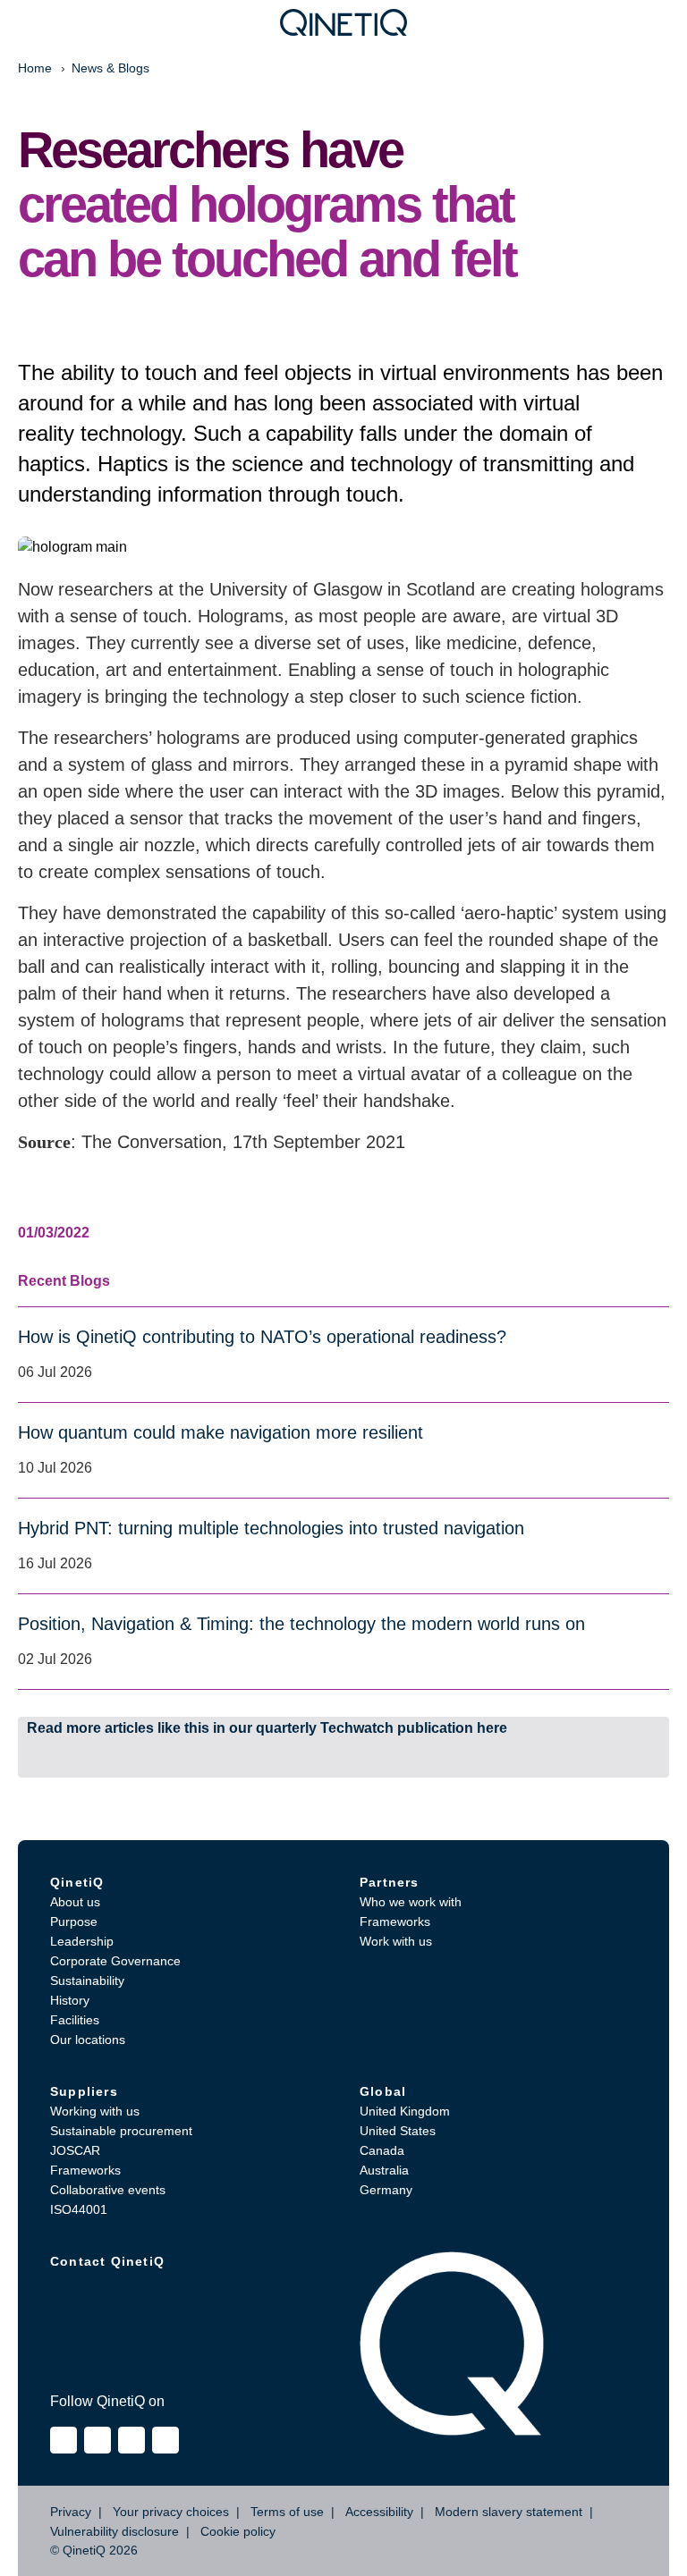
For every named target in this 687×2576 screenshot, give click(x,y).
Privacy (71, 2512)
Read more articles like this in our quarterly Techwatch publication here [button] (267, 1728)
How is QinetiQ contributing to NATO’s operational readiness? (262, 1337)
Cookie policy (238, 2531)
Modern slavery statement (509, 2512)
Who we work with (411, 1902)
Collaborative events (108, 2190)
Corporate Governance (115, 1961)
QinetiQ (77, 1882)
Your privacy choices (171, 2512)
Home (35, 68)
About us (75, 1902)
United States (398, 2131)
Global (383, 2091)
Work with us (396, 1941)
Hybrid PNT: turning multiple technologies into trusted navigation (271, 1528)
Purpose (74, 1921)
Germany (386, 2190)
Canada (382, 2150)
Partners (390, 1882)
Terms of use (287, 2512)
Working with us (95, 2111)
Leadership (82, 1941)
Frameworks (395, 1921)
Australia (384, 2170)
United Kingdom (405, 2111)
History (70, 2000)
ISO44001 (79, 2209)
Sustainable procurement (121, 2131)
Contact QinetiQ (107, 2261)
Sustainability (87, 1981)
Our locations (88, 2040)
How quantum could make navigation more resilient (221, 1432)
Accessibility (379, 2512)
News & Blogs (110, 68)
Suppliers (84, 2091)
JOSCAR (75, 2150)
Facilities (75, 2020)
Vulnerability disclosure (114, 2531)
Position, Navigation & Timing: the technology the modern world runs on (301, 1624)
